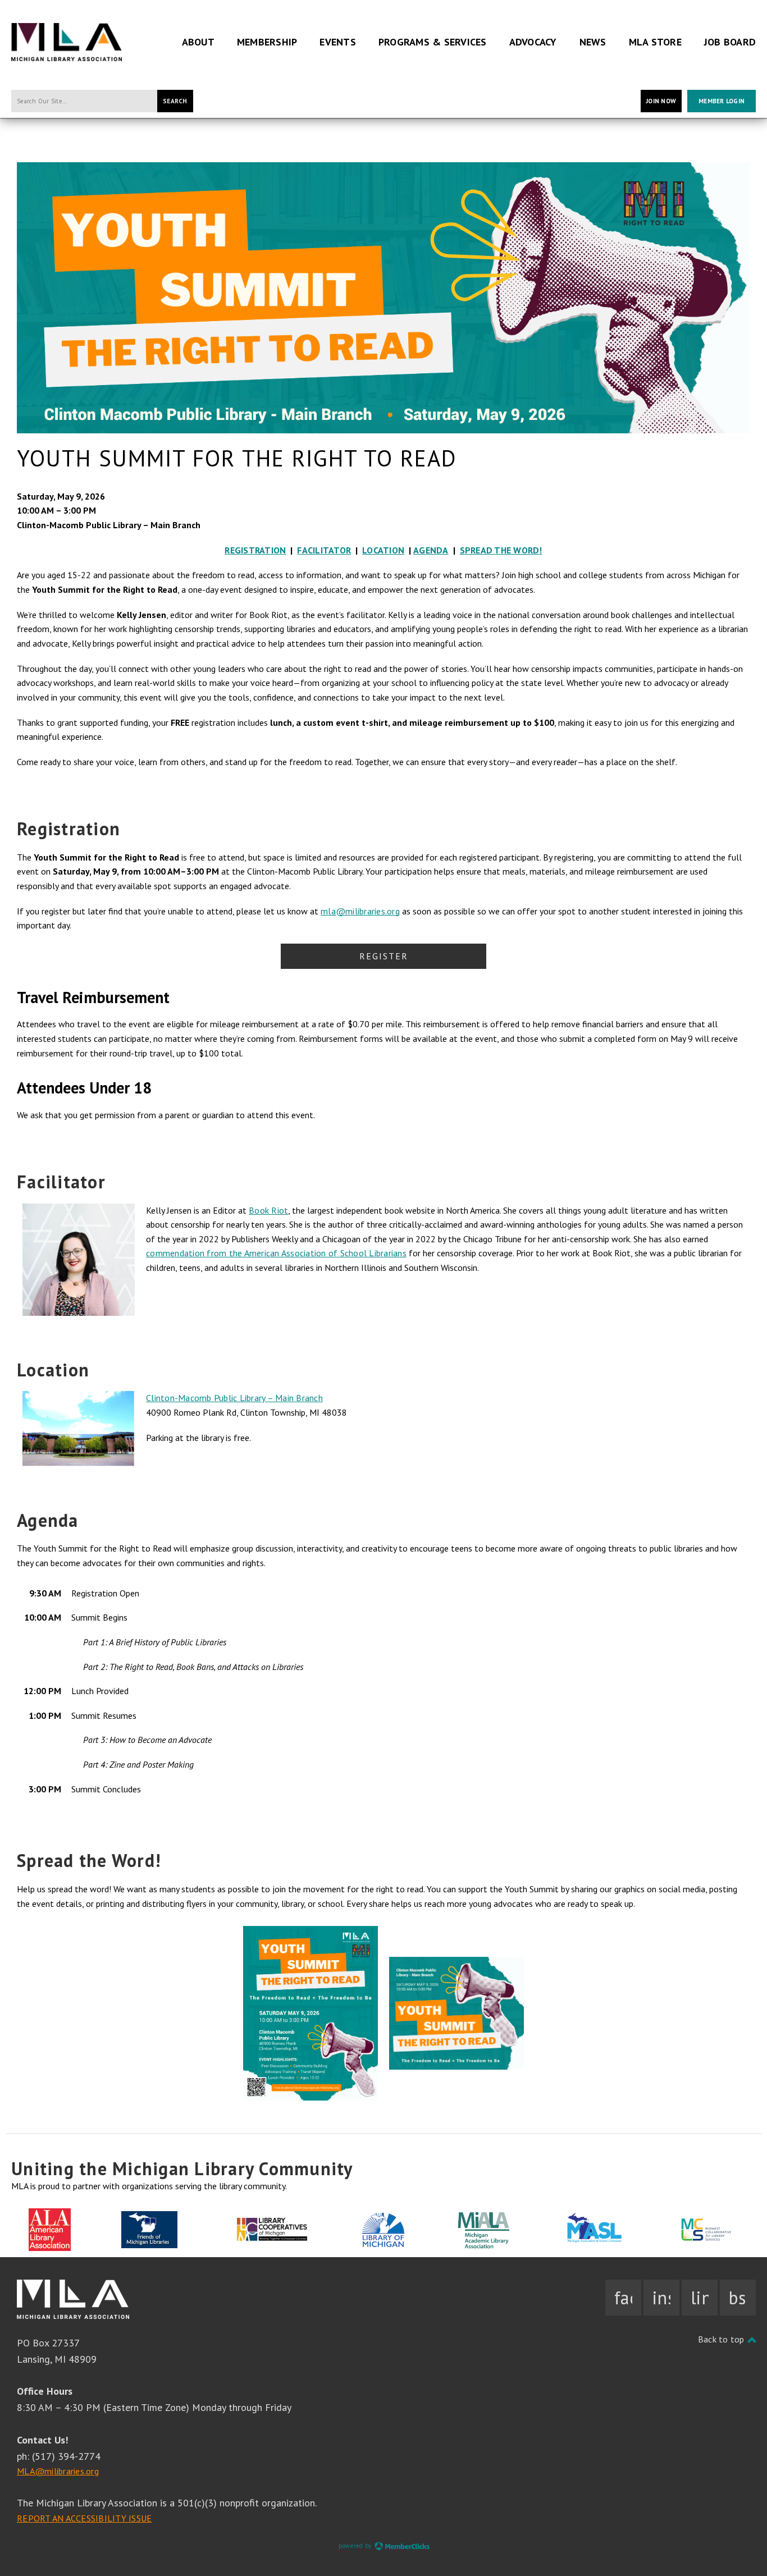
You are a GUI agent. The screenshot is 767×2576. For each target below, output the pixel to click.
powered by (356, 2546)
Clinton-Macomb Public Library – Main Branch (234, 1398)
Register (384, 956)
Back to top (722, 2339)
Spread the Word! (501, 550)
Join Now (661, 101)
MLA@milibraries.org (58, 2471)
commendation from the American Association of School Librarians (276, 1253)
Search (175, 101)
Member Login (722, 101)
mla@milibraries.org (360, 911)
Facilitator (324, 550)
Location (383, 550)
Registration (255, 550)
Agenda (431, 550)
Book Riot (268, 1210)
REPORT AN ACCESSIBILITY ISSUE (84, 2518)
